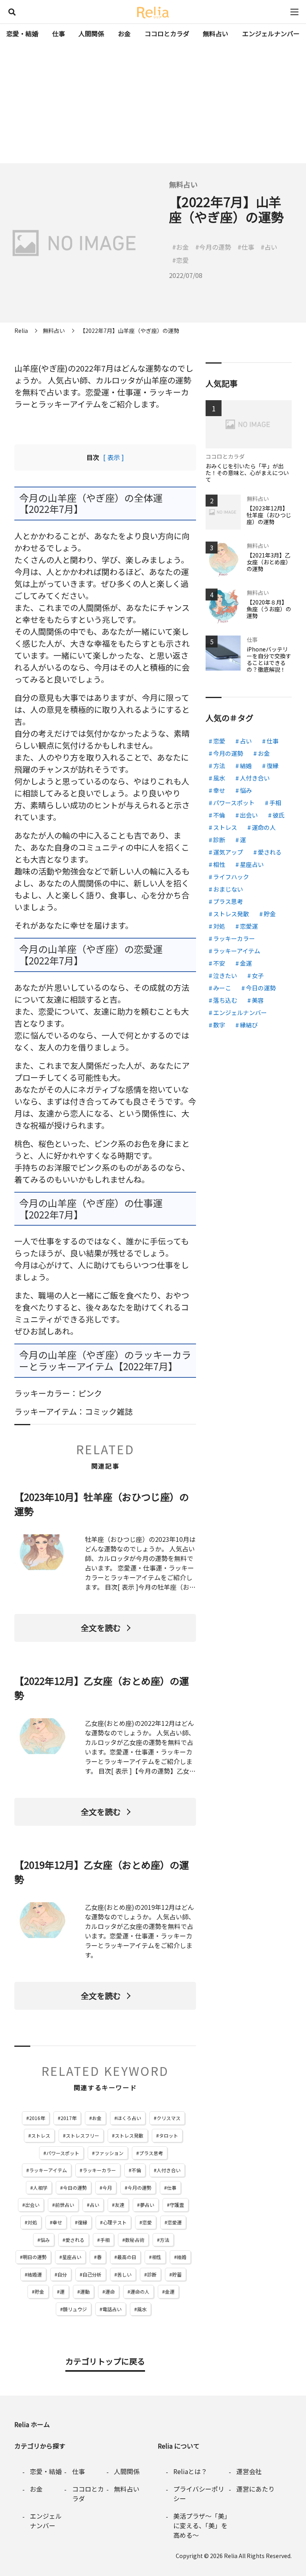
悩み (45, 2240)
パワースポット (63, 2153)
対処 (32, 2222)
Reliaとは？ (190, 2471)
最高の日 (127, 2257)
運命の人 (140, 2291)
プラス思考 (151, 2153)
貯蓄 (177, 2274)
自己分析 (92, 2274)
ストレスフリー (82, 2135)
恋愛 (147, 2222)
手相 (105, 2240)
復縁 (82, 2222)
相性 (157, 2257)
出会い (32, 2205)
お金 (124, 33)
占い (94, 2205)
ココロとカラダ (167, 33)
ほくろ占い (129, 2118)
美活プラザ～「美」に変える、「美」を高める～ (200, 2525)
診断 (152, 2274)
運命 (110, 2291)
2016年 (37, 2118)
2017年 (69, 2118)
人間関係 (91, 33)
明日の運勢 (35, 2257)
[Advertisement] (153, 104)
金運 (170, 2291)
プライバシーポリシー (199, 2494)
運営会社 (249, 2471)
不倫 (136, 2170)
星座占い (72, 2257)
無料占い (216, 33)
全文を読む (101, 1628)
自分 (62, 2274)
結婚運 (35, 2274)
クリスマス (169, 2118)
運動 (85, 2291)
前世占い (65, 2205)
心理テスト (115, 2222)
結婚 (182, 2257)
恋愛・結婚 (22, 33)
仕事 (59, 33)
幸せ (57, 2222)
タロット (169, 2135)
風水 (142, 2309)
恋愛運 (175, 2222)
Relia (231, 2556)
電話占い (112, 2309)
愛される (75, 2240)
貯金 (39, 2291)
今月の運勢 (139, 2188)
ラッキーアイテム (48, 2170)
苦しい (124, 2274)
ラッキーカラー (99, 2170)
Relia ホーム (32, 2424)
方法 (165, 2240)
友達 (120, 2205)
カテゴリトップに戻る (105, 2361)
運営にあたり (255, 2489)
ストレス (41, 2135)
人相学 (40, 2188)
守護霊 (177, 2205)
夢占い (147, 2205)
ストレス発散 (129, 2135)
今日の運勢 (75, 2188)
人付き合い (169, 2170)
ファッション (109, 2153)
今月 (107, 2188)
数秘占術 (135, 2240)
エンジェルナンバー (271, 33)
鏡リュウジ (75, 2309)
